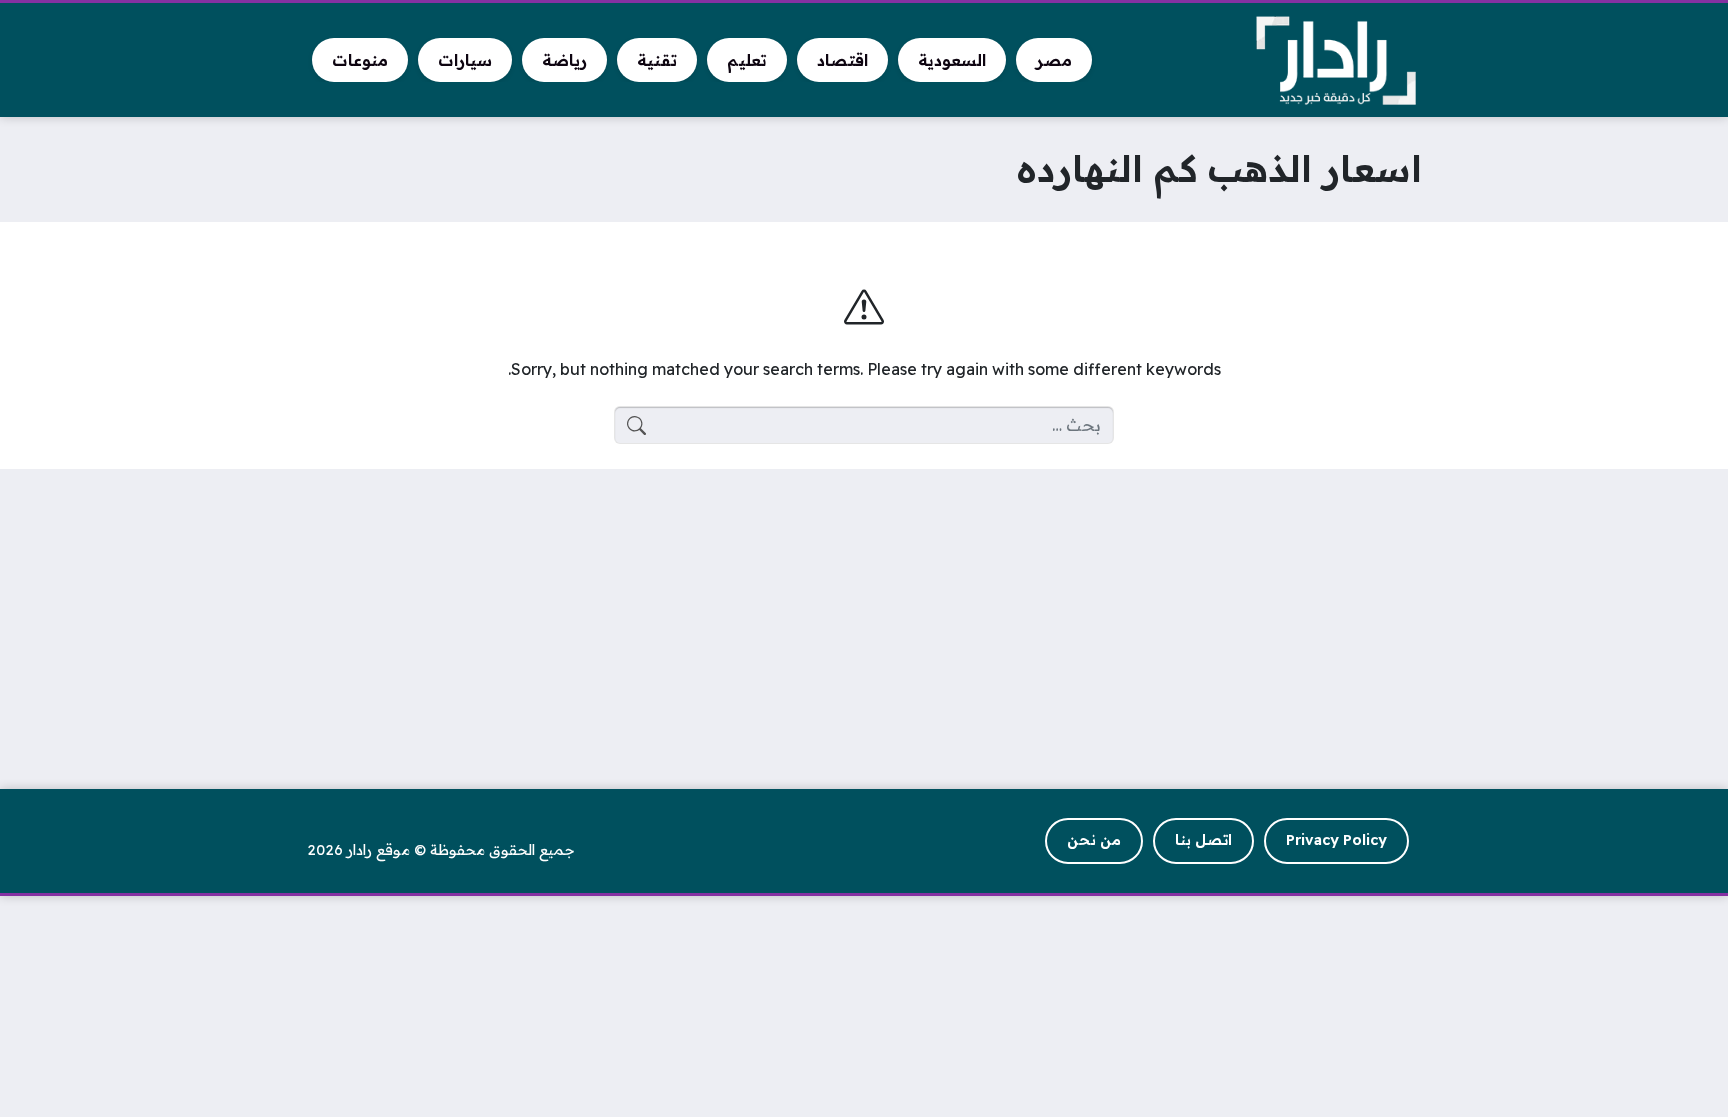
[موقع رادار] (1336, 60)
